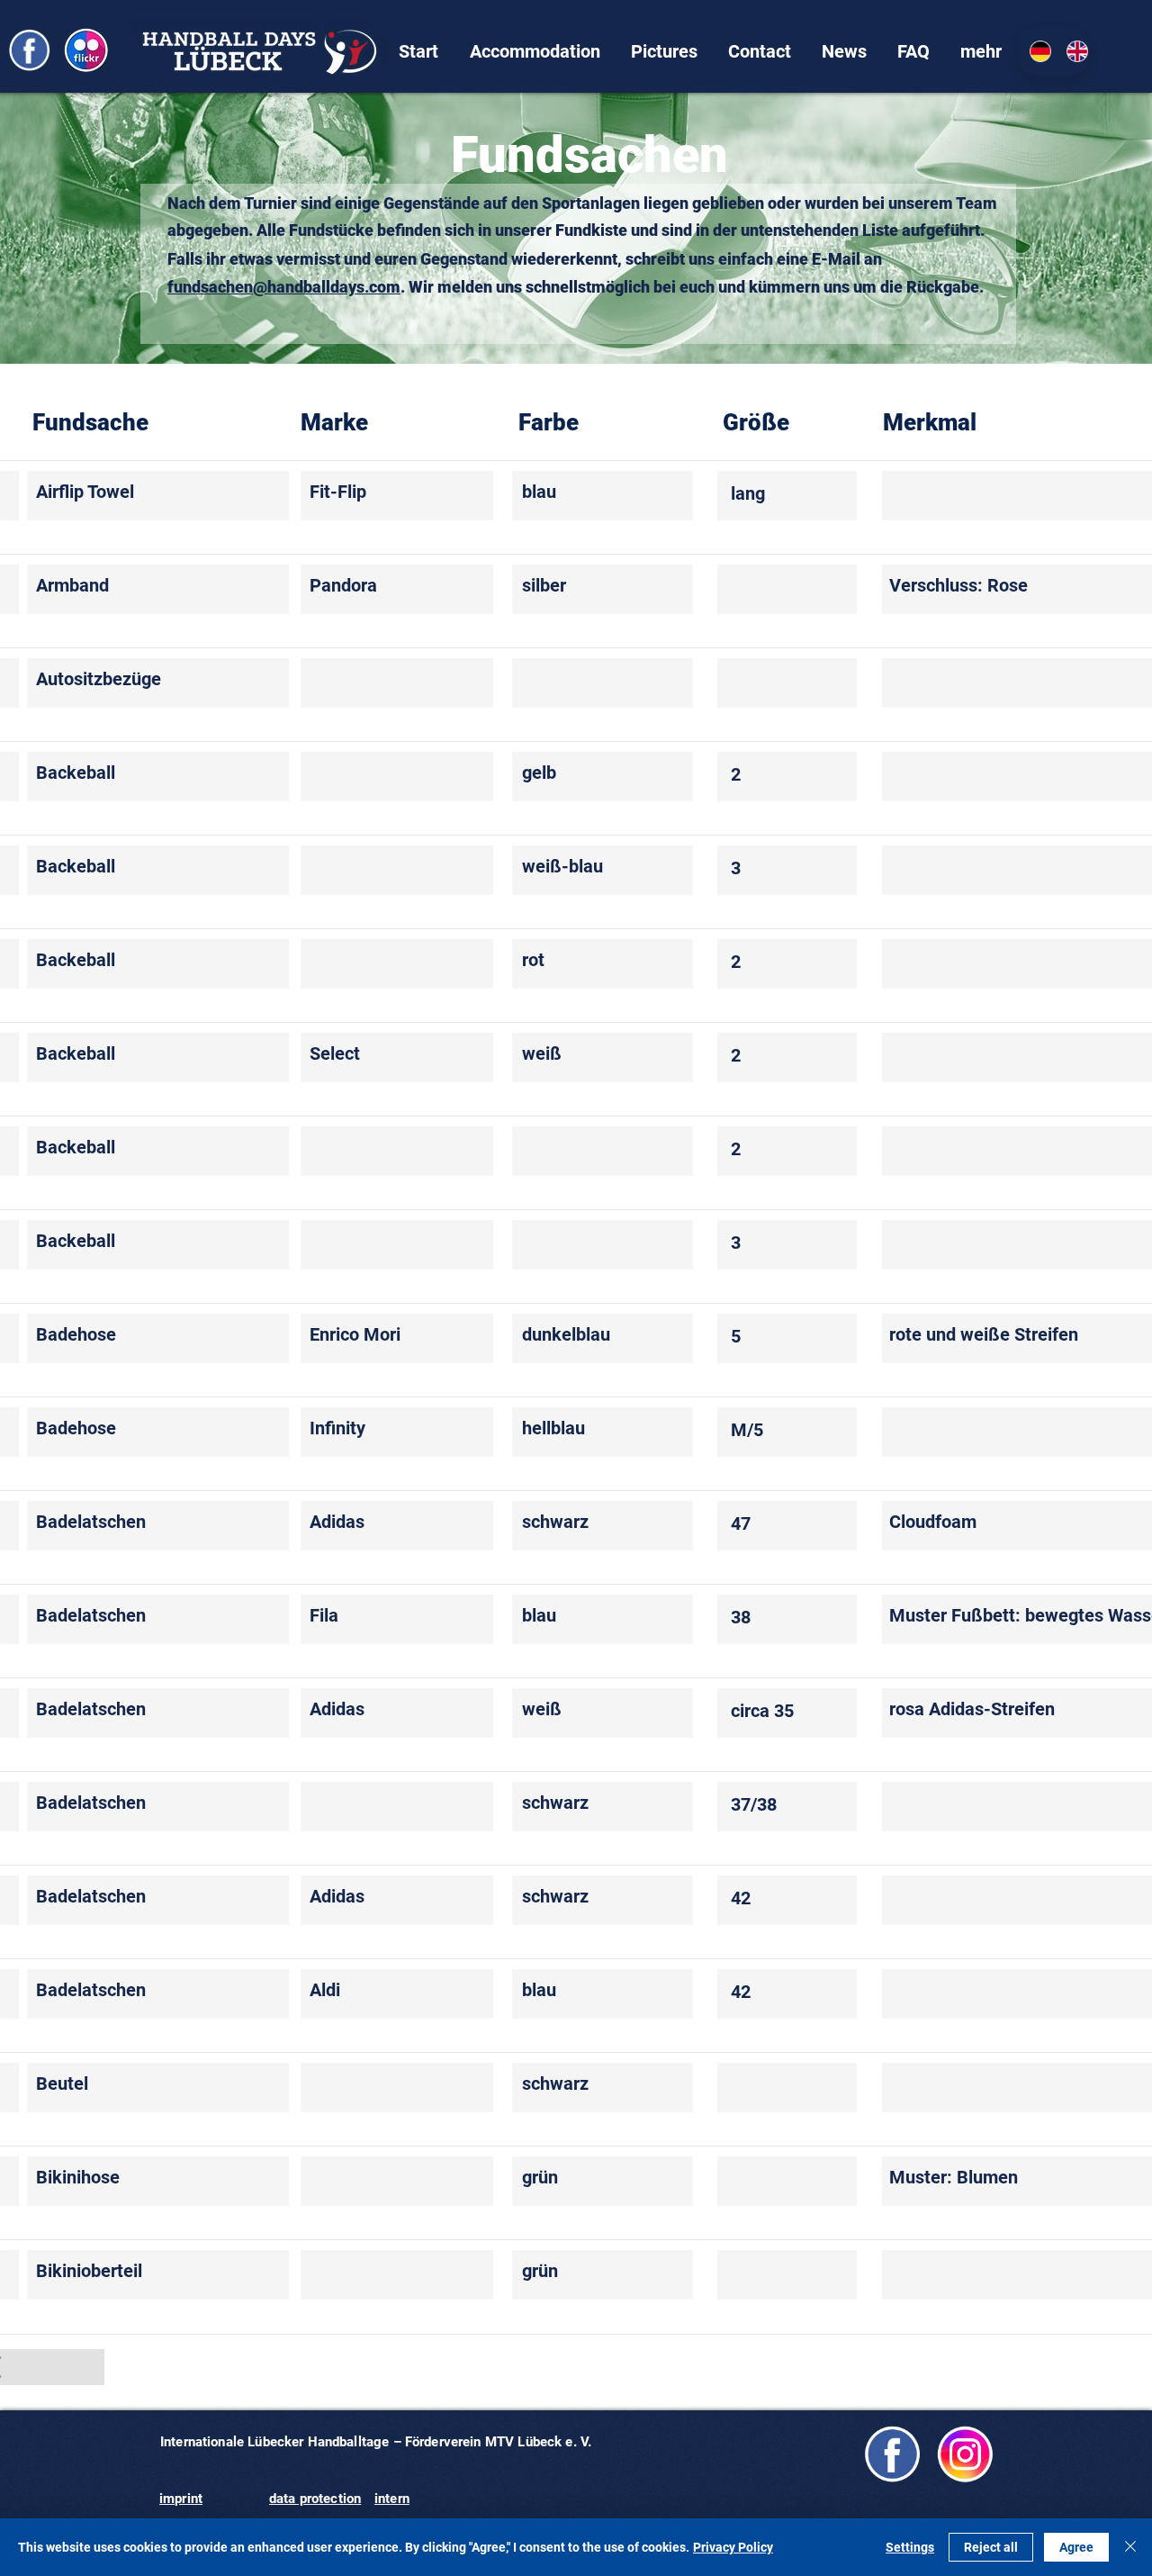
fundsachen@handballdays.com (284, 287)
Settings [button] (910, 2547)
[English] (1071, 51)
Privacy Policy (733, 2547)
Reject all (991, 2547)
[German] (1035, 51)
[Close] (1130, 2547)
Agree (1076, 2547)
